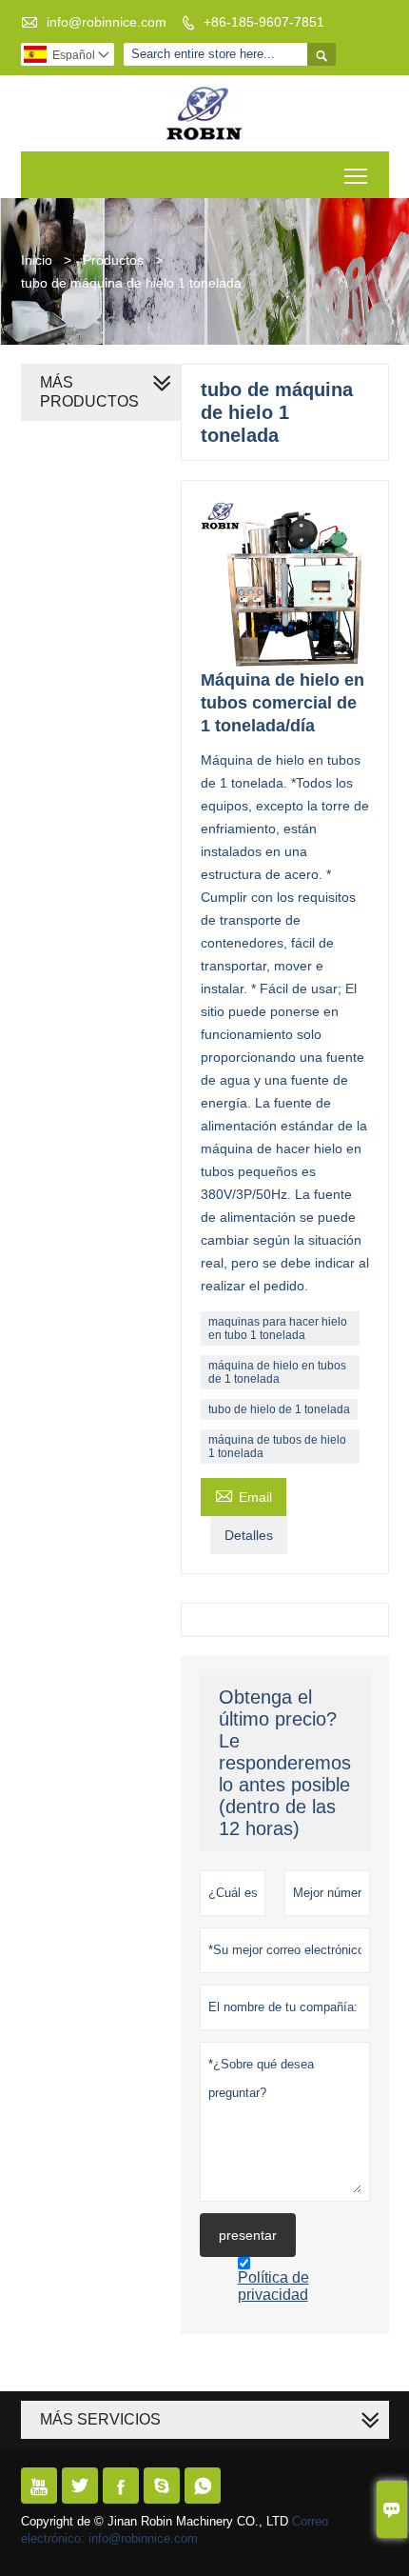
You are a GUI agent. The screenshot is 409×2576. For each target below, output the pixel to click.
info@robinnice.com (107, 22)
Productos (113, 260)
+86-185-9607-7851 (264, 22)
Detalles (249, 1535)
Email (243, 1495)
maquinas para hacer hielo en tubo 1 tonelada (278, 1328)
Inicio (37, 260)
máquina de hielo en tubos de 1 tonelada (277, 1372)
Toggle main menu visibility (356, 175)
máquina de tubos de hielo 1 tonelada (277, 1447)
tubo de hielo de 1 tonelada (279, 1409)
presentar (248, 2235)
